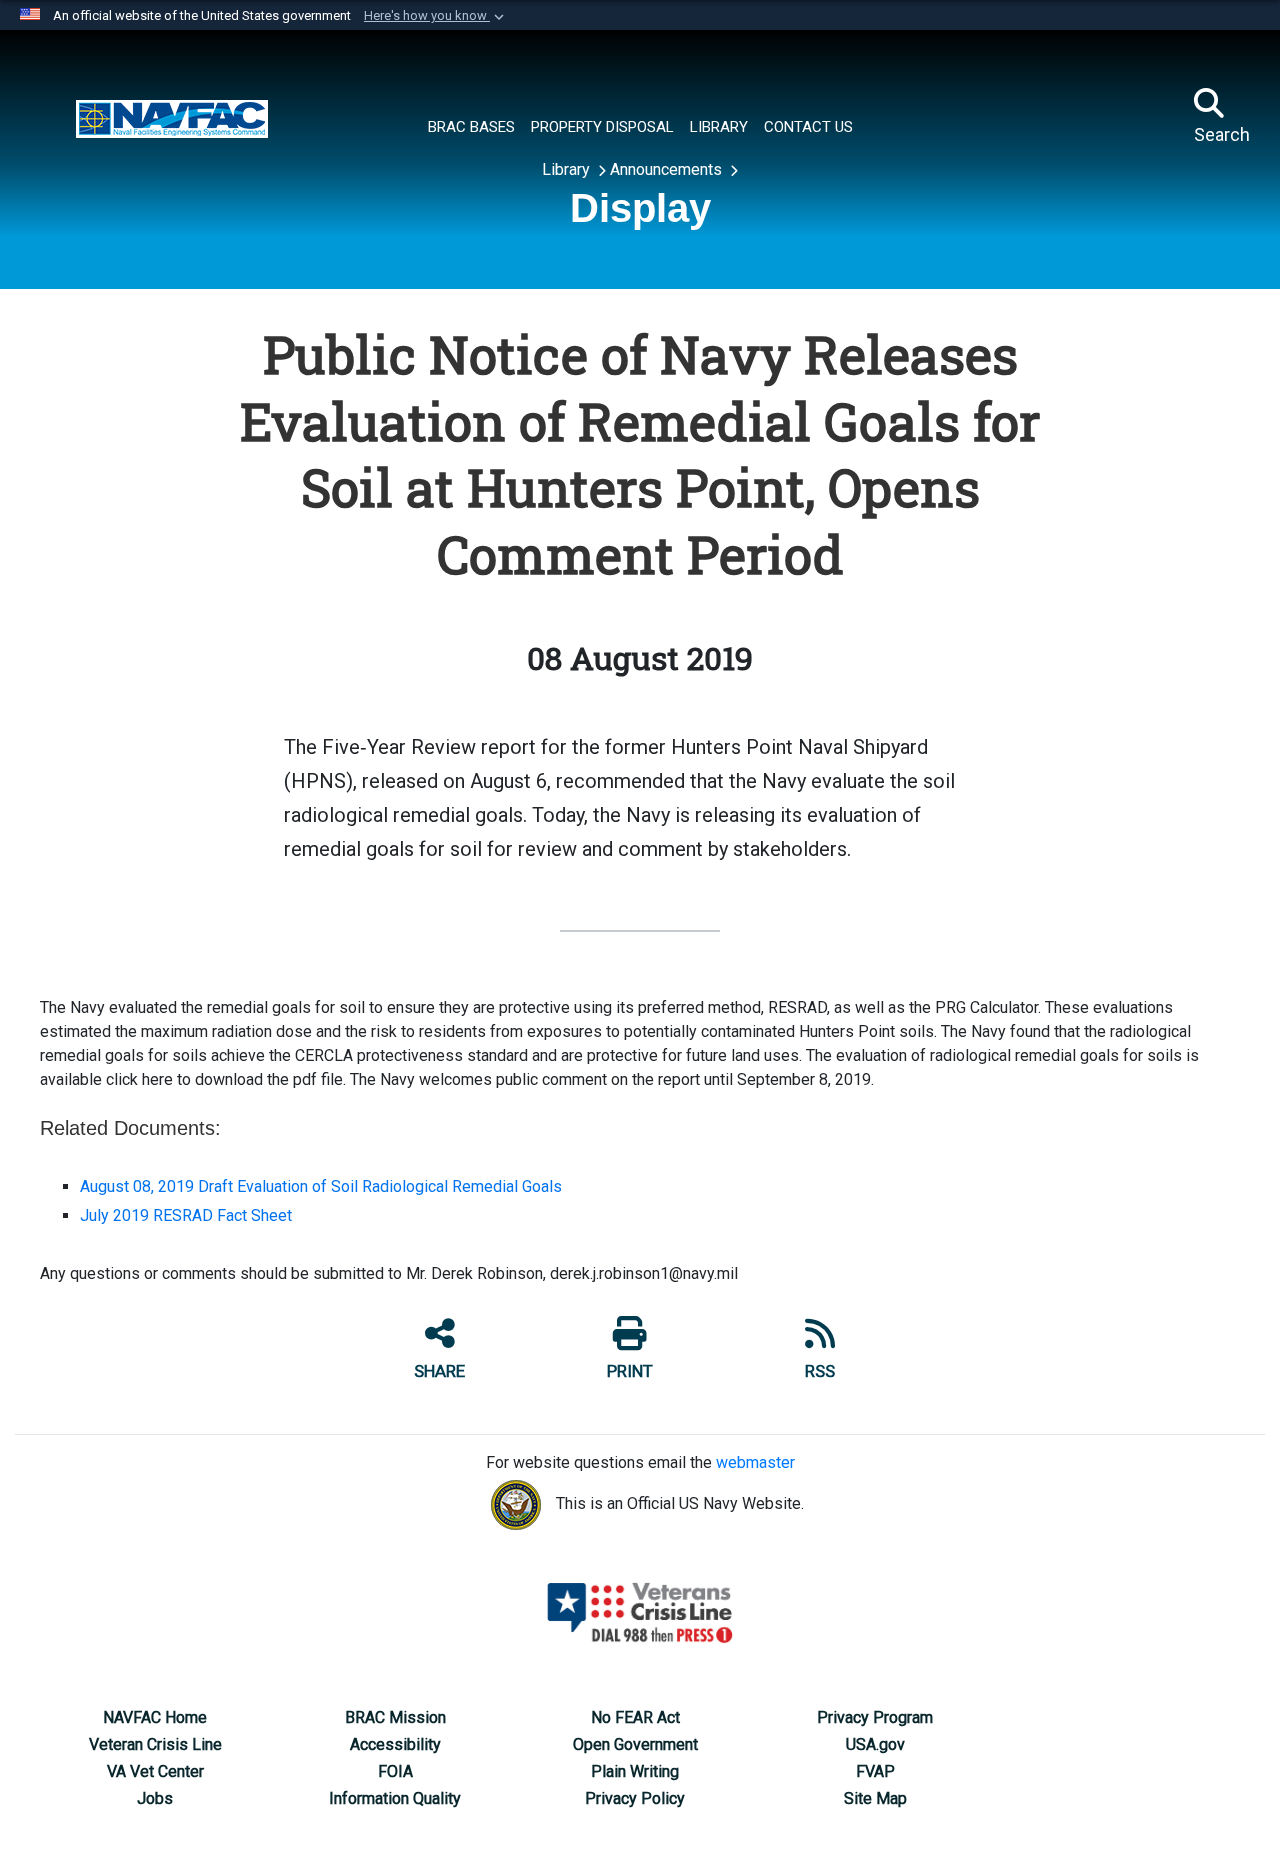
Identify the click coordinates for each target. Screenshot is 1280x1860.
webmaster (755, 1462)
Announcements (668, 169)
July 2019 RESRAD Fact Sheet (186, 1215)
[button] (436, 16)
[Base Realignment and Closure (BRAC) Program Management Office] (172, 117)
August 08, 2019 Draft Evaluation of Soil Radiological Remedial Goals (321, 1186)
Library (568, 169)
